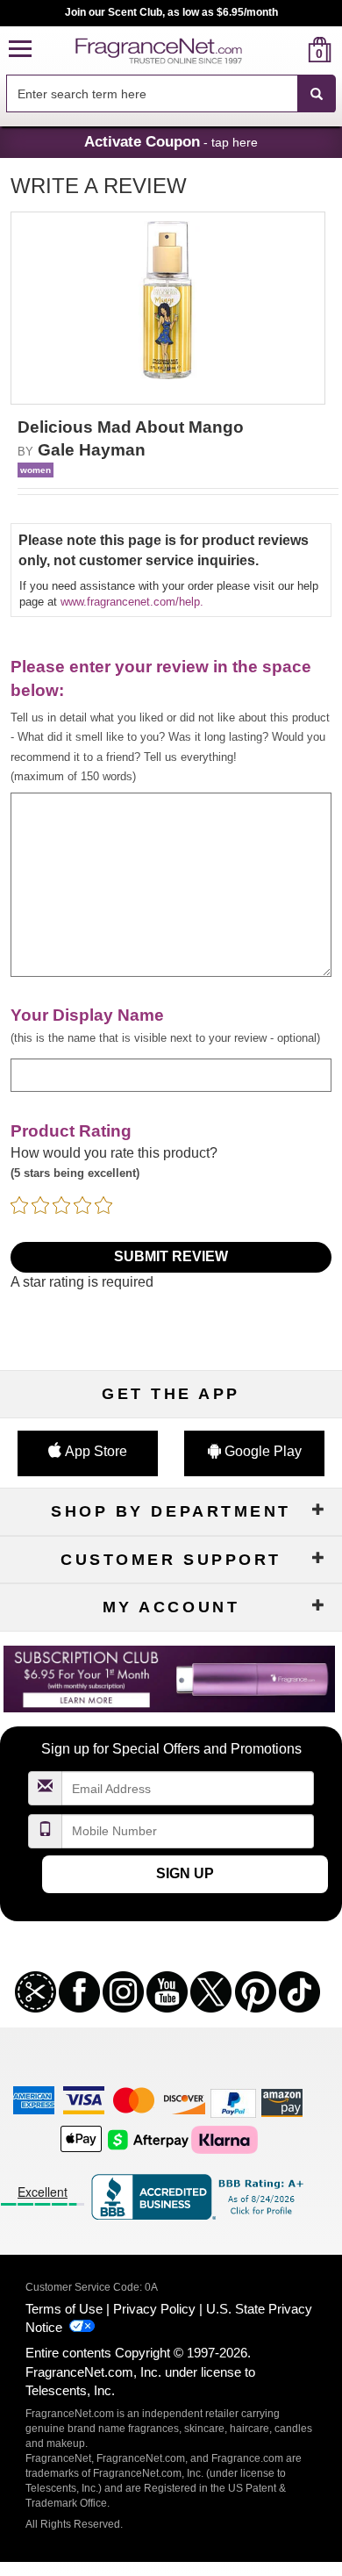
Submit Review (171, 1256)
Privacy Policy (154, 2309)
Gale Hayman (92, 450)
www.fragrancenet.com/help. (132, 602)
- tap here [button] (171, 141)
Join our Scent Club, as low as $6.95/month (171, 12)
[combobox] (171, 94)
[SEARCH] (317, 94)
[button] (20, 50)
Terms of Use (64, 2309)
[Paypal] (233, 2102)
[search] (292, 50)
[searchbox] (152, 93)
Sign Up (185, 1873)
